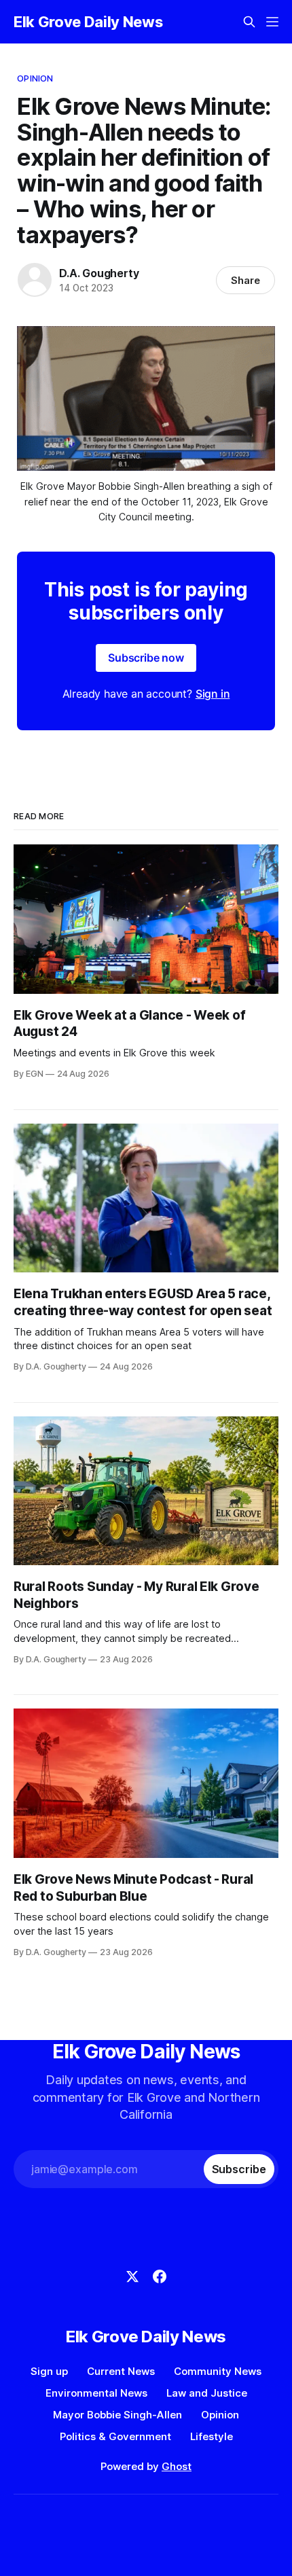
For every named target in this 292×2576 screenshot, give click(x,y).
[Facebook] (160, 2276)
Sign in (213, 694)
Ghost (177, 2466)
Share (245, 280)
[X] (132, 2276)
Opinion (35, 78)
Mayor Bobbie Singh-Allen (117, 2415)
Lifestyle (212, 2436)
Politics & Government (115, 2436)
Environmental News (96, 2393)
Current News (121, 2371)
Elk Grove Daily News (88, 22)
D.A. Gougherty (99, 273)
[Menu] (272, 22)
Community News (218, 2371)
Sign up (49, 2371)
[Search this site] (249, 22)
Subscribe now (146, 658)
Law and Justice (207, 2393)
